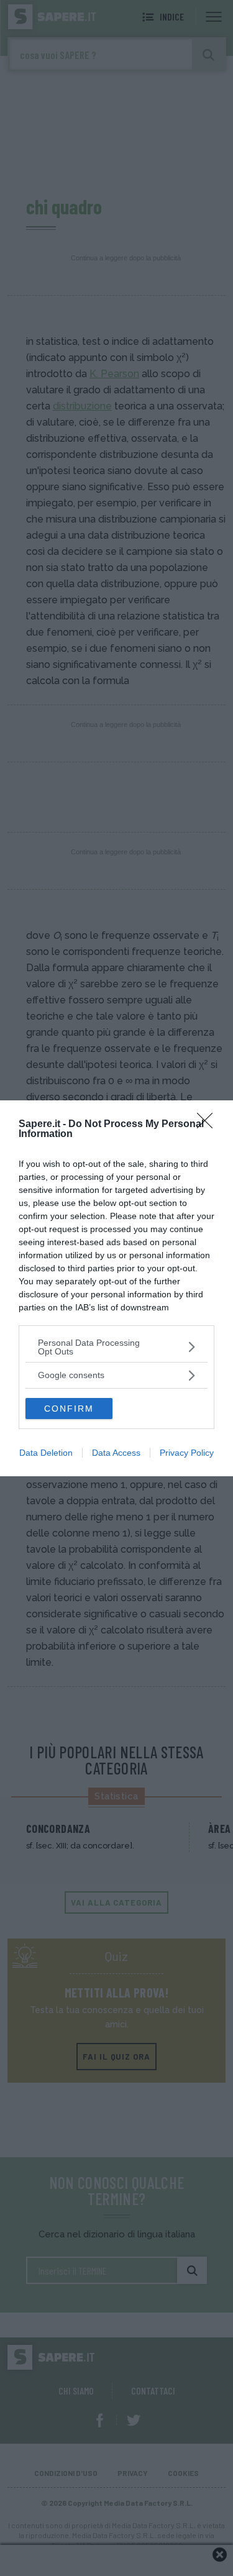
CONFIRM (69, 1409)
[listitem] (116, 1347)
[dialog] (116, 1288)
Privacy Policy (187, 1453)
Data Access (116, 1453)
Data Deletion (46, 1453)
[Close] (209, 1125)
